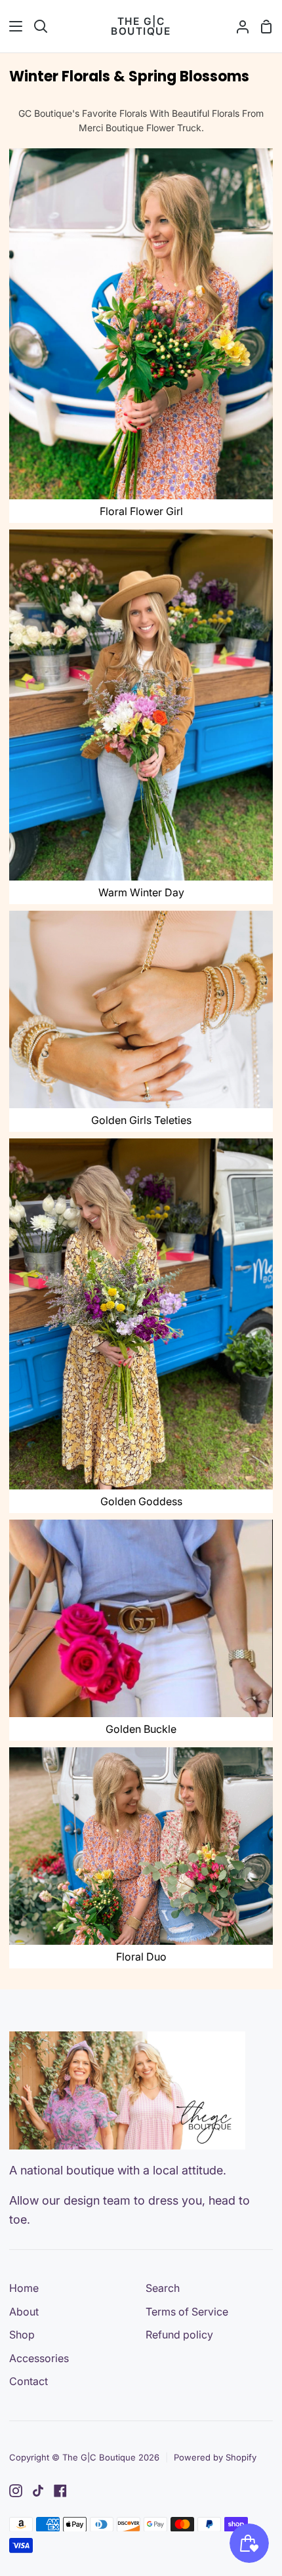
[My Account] (237, 26)
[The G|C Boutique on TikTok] (38, 2491)
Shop (22, 2335)
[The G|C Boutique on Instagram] (16, 2491)
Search (163, 2288)
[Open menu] (12, 26)
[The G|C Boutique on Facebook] (60, 2491)
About (24, 2312)
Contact (29, 2381)
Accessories (39, 2358)
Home (24, 2288)
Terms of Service (187, 2312)
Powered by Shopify (215, 2457)
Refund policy (179, 2335)
